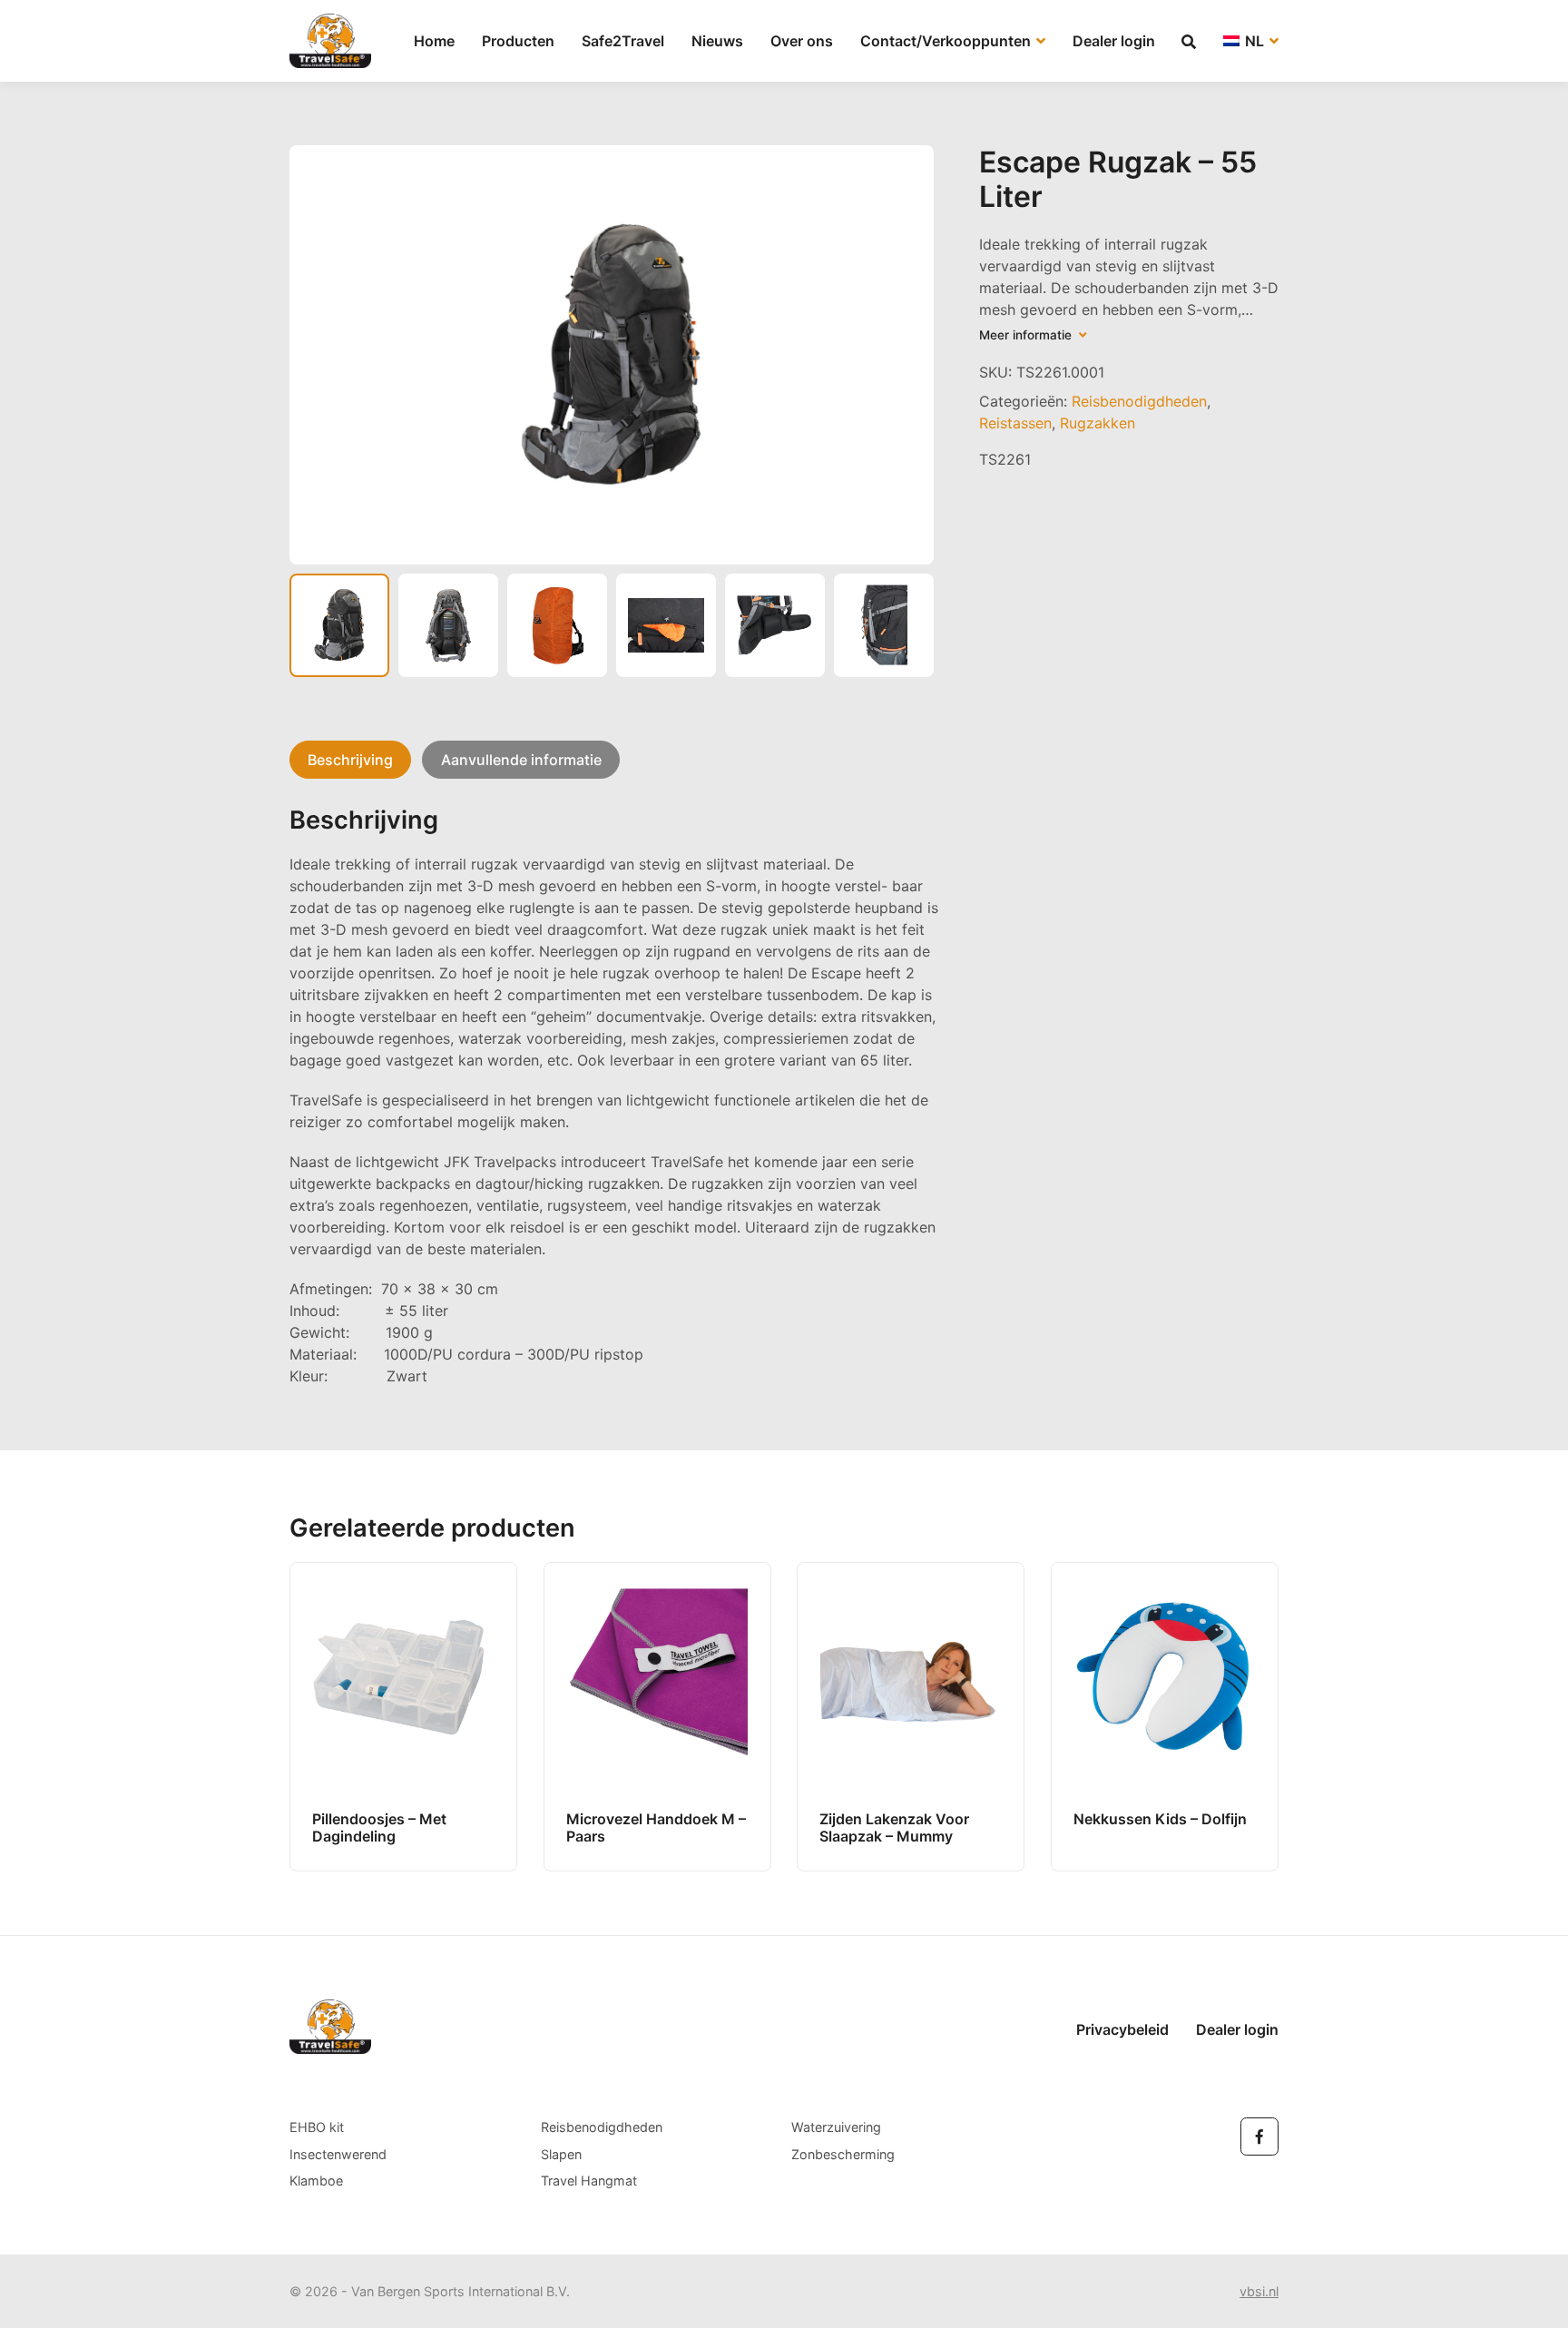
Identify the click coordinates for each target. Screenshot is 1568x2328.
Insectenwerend (338, 2154)
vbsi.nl (1259, 2291)
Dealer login (1114, 41)
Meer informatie (1029, 335)
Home (434, 41)
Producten (518, 41)
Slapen (561, 2154)
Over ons (802, 41)
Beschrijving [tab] (350, 760)
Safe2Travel (623, 41)
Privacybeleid (1122, 2029)
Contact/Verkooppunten (947, 41)
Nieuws (717, 41)
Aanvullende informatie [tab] (521, 760)
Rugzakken (1098, 423)
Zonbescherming (843, 2154)
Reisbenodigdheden (1139, 401)
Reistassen (1015, 423)
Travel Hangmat (589, 2181)
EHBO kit (317, 2127)
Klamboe (316, 2181)
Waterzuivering (836, 2127)
